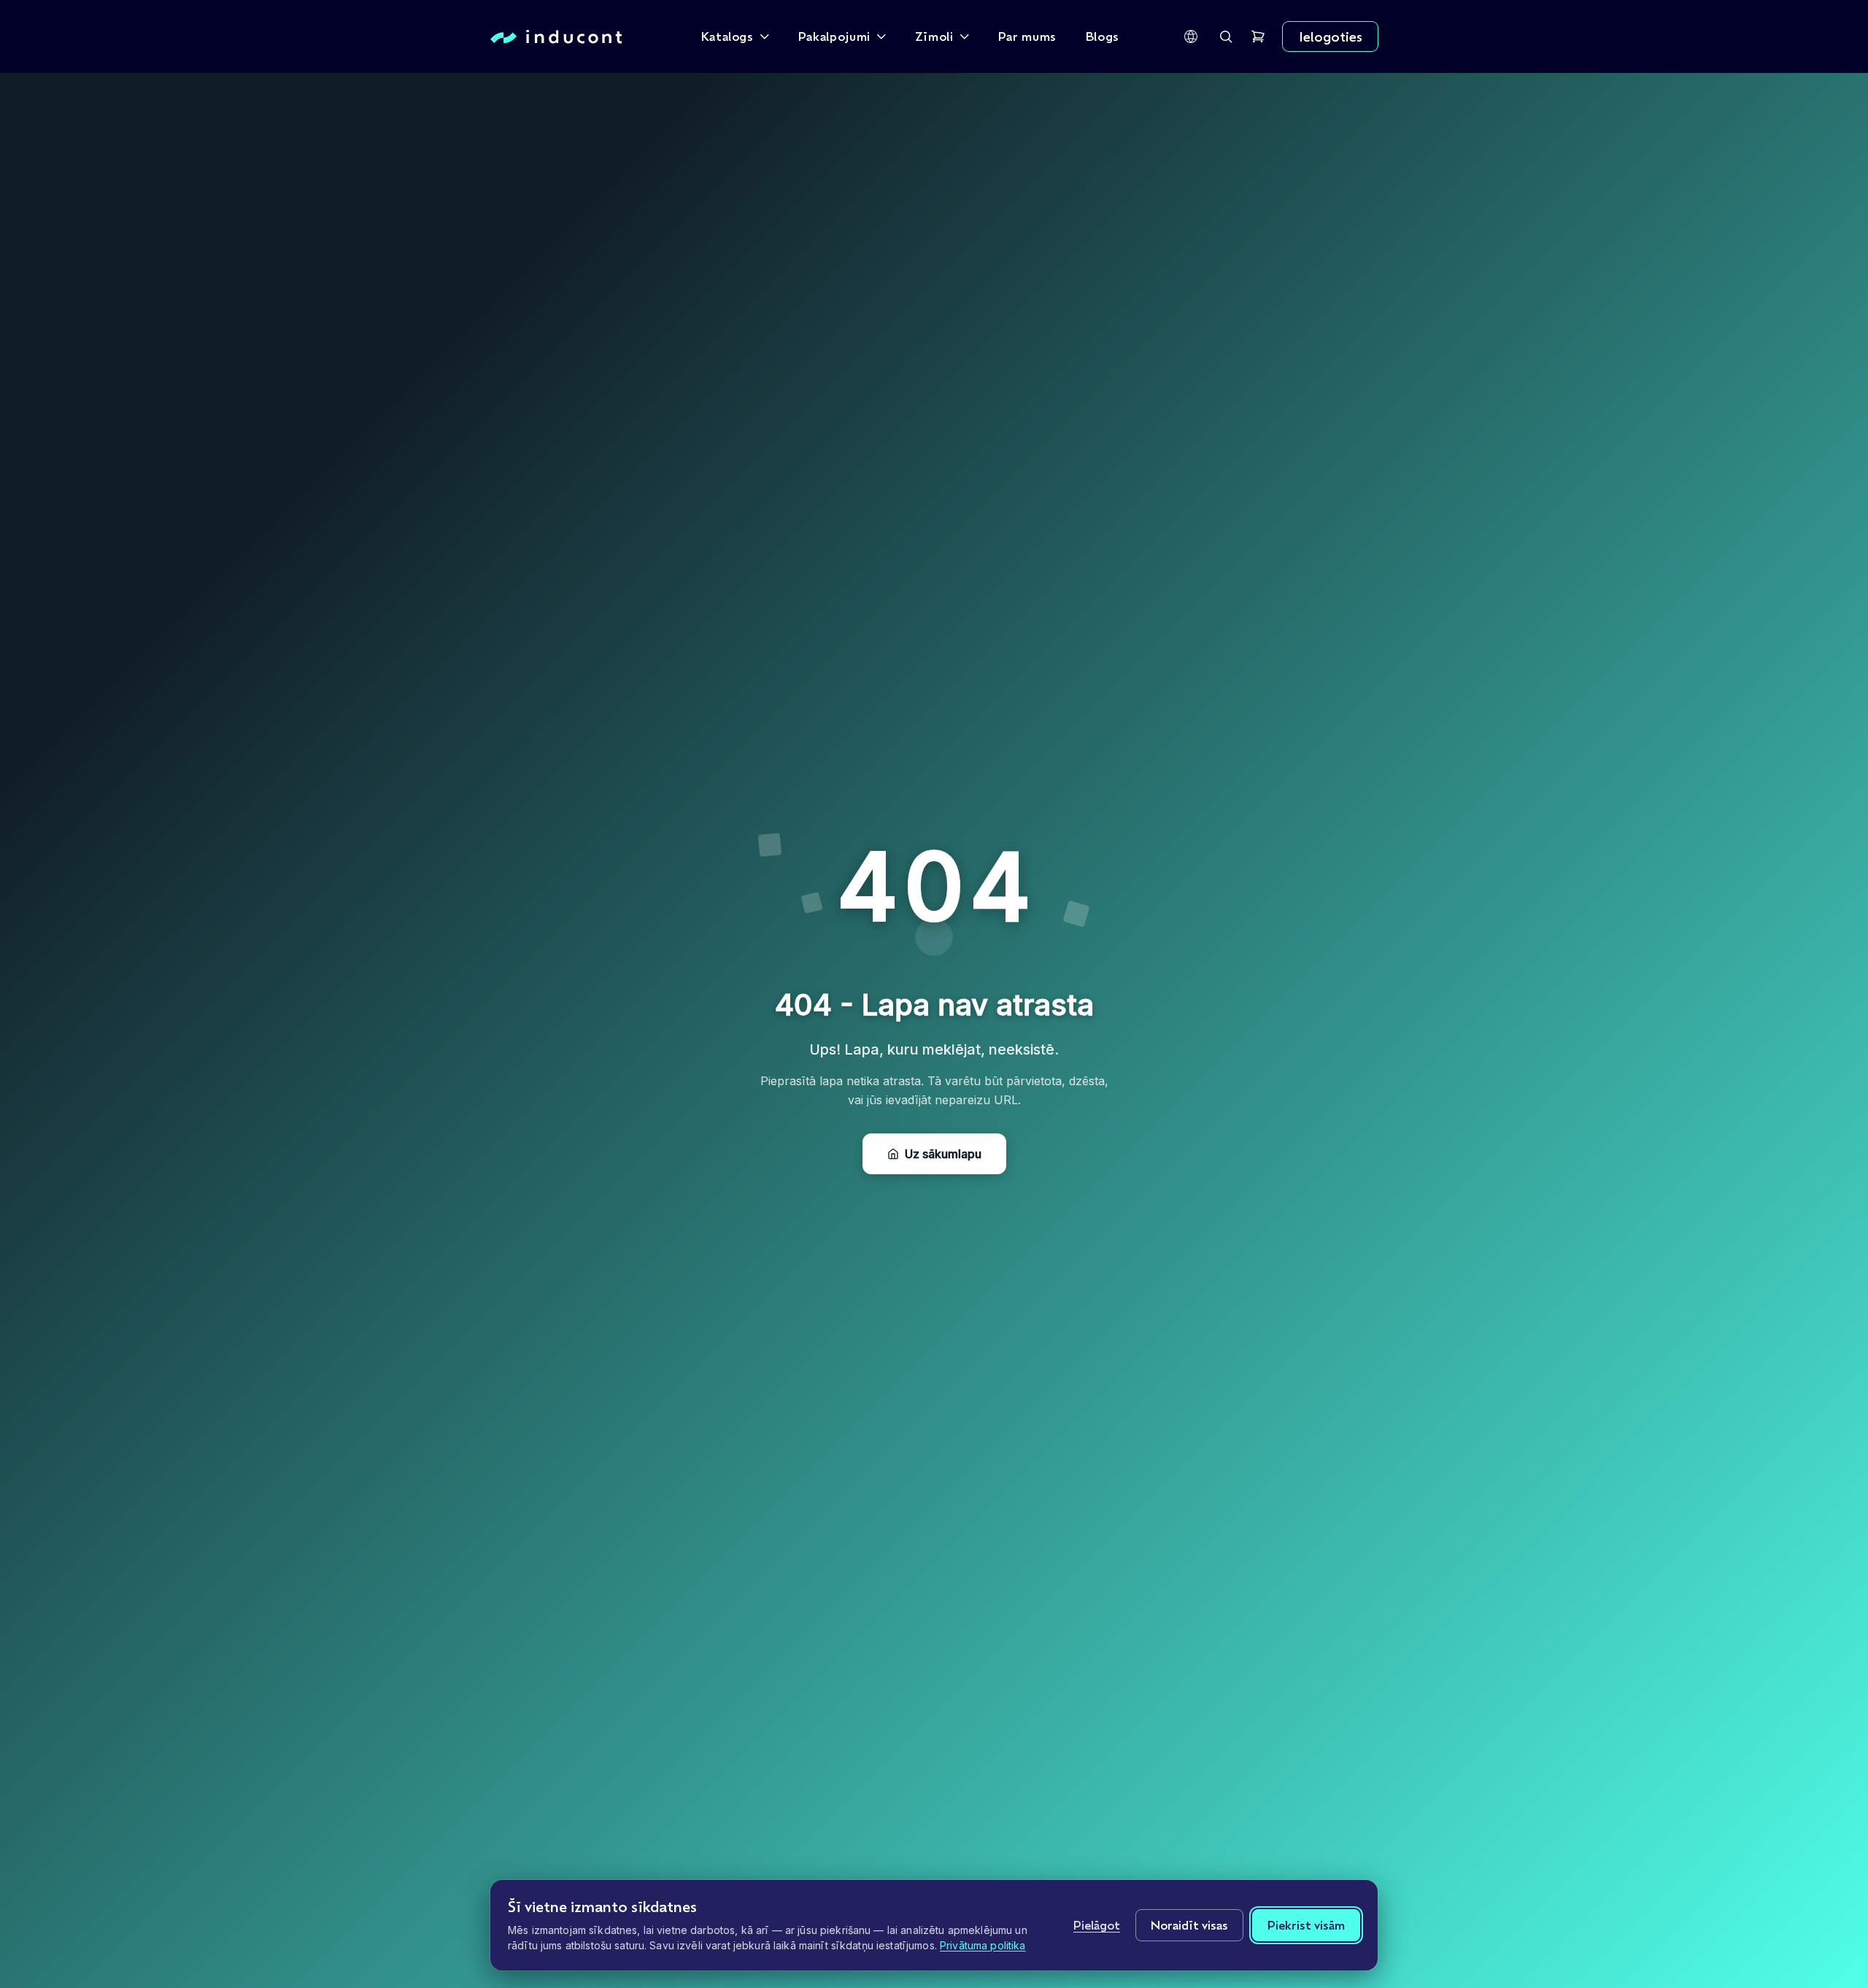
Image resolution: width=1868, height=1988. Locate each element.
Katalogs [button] (727, 36)
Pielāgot (1097, 1925)
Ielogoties (1331, 36)
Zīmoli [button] (934, 36)
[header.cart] (1258, 36)
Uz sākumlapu (943, 1154)
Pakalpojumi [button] (834, 36)
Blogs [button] (1103, 36)
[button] (1191, 36)
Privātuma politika (983, 1945)
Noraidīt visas (1189, 1925)
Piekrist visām (1306, 1925)
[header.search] (1226, 36)
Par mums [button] (1027, 36)
